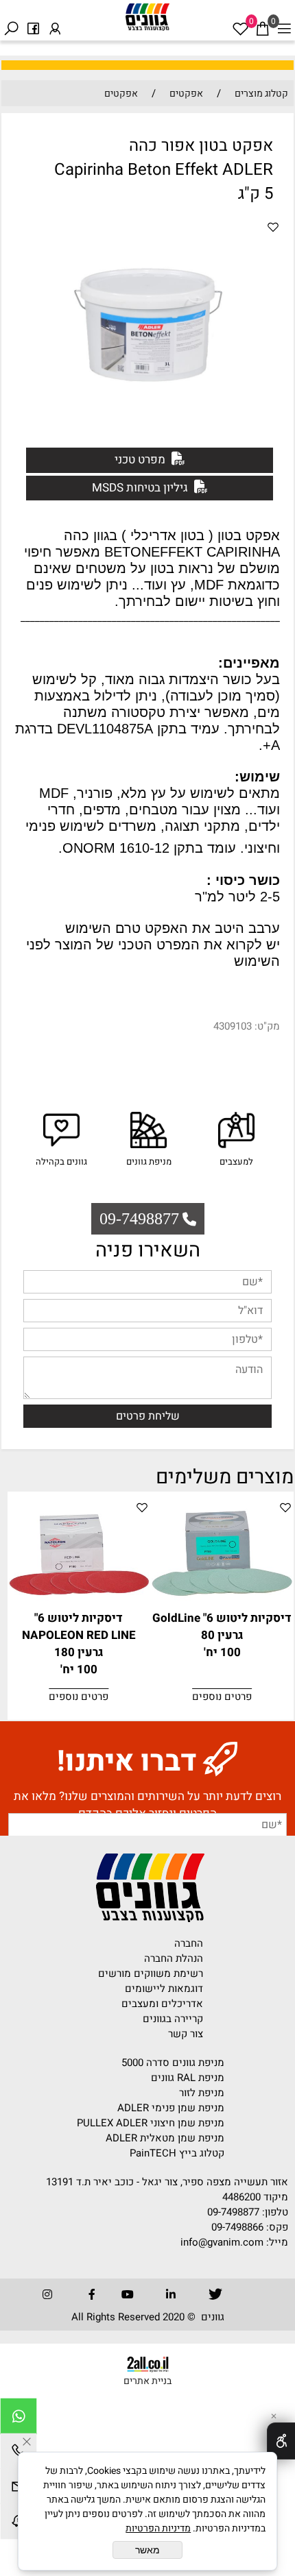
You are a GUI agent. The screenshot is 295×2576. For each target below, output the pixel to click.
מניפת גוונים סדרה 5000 (173, 2063)
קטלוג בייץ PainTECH (177, 2153)
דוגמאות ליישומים (164, 1989)
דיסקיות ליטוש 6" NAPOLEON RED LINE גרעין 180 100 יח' (79, 1644)
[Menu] (284, 20)
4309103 (233, 1026)
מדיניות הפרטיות (158, 2528)
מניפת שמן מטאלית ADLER (165, 2138)
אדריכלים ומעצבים (162, 2004)
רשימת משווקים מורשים (151, 1973)
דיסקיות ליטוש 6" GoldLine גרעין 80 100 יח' (222, 1635)
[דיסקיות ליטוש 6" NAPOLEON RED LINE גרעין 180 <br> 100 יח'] (79, 1601)
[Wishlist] (240, 20)
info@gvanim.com (221, 2242)
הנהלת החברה (174, 1958)
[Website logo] (147, 17)
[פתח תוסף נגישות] (281, 2441)
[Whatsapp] (19, 2418)
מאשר (147, 2550)
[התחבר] (55, 20)
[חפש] (11, 20)
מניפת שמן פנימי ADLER (171, 2108)
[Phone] (19, 2453)
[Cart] (262, 20)
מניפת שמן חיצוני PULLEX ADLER (151, 2123)
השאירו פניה (148, 1250)
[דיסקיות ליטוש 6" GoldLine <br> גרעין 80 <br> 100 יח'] (222, 1601)
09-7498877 (233, 2212)
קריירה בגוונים (173, 2019)
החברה (189, 1943)
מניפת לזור (202, 2093)
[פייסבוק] (33, 20)
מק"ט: (267, 1026)
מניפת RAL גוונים (188, 2078)
